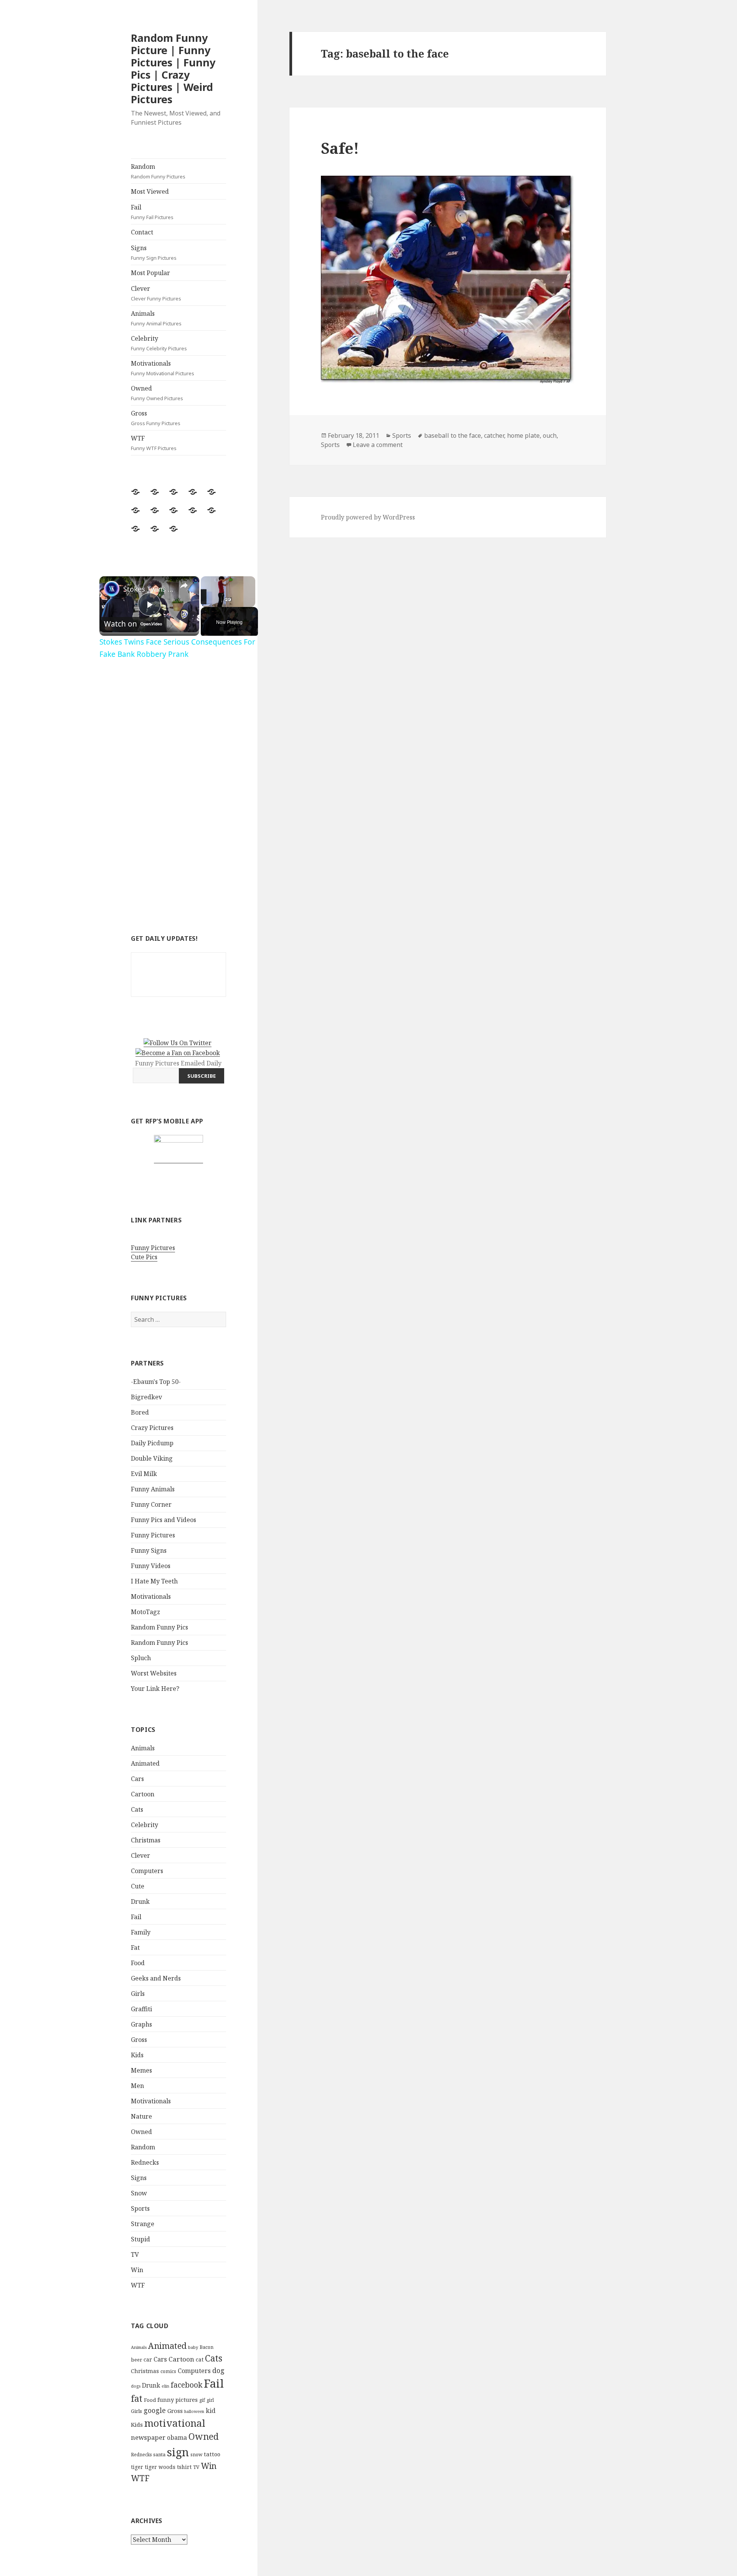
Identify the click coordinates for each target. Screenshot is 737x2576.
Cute (138, 1886)
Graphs (141, 2024)
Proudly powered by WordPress (368, 517)
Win (137, 2270)
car (148, 2359)
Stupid (140, 2239)
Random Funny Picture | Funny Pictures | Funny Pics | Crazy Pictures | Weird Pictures (173, 68)
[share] (184, 585)
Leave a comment (378, 445)
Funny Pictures (153, 1248)
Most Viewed (150, 191)
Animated (145, 1763)
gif (202, 2400)
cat (200, 2359)
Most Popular (150, 273)
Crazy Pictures (152, 1428)
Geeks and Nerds (156, 1978)
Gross (156, 418)
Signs (154, 252)
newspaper (148, 2437)
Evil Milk (144, 1474)
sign (178, 2452)
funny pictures (178, 2400)
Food (138, 1963)
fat (137, 2399)
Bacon (207, 2347)
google (155, 2410)
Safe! (340, 148)
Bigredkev (146, 1397)
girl (210, 2400)
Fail (152, 212)
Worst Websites (154, 1673)
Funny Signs (149, 1550)
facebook (187, 2385)
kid (211, 2411)
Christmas (146, 1840)
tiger (137, 2467)
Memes (141, 2070)
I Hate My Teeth (154, 1581)
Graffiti (141, 2009)
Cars (137, 1779)
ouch (550, 435)
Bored (140, 1412)
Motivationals (163, 368)
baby (193, 2347)
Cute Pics (144, 1257)
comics (168, 2371)
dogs (136, 2386)
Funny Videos (151, 1566)
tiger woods (160, 2467)
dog (218, 2370)
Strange (143, 2224)
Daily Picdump (152, 1443)
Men (137, 2086)
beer (136, 2360)
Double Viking (152, 1458)
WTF (154, 443)
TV (135, 2254)
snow (196, 2455)
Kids (137, 2055)
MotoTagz (145, 1612)
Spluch (141, 1658)
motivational (175, 2423)
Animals (156, 318)
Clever (156, 293)
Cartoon (143, 1794)
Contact (142, 232)
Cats (137, 1809)
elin (165, 2386)
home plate (523, 435)
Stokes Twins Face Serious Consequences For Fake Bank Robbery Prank (148, 589)
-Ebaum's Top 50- (156, 1382)
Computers (147, 1871)
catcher (494, 435)
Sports (140, 2208)
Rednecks (145, 2162)
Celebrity (159, 343)
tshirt (184, 2467)
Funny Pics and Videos (164, 1520)
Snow (139, 2193)
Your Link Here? (155, 1689)
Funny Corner (151, 1504)
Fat (135, 1948)
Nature (141, 2116)
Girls (138, 1994)
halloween (194, 2411)
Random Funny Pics (159, 1627)
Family (141, 1932)
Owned (157, 393)
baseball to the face (453, 435)
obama (177, 2437)
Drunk (140, 1901)
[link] (112, 589)
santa (159, 2455)
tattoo (212, 2454)
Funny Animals (153, 1489)
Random (158, 171)
